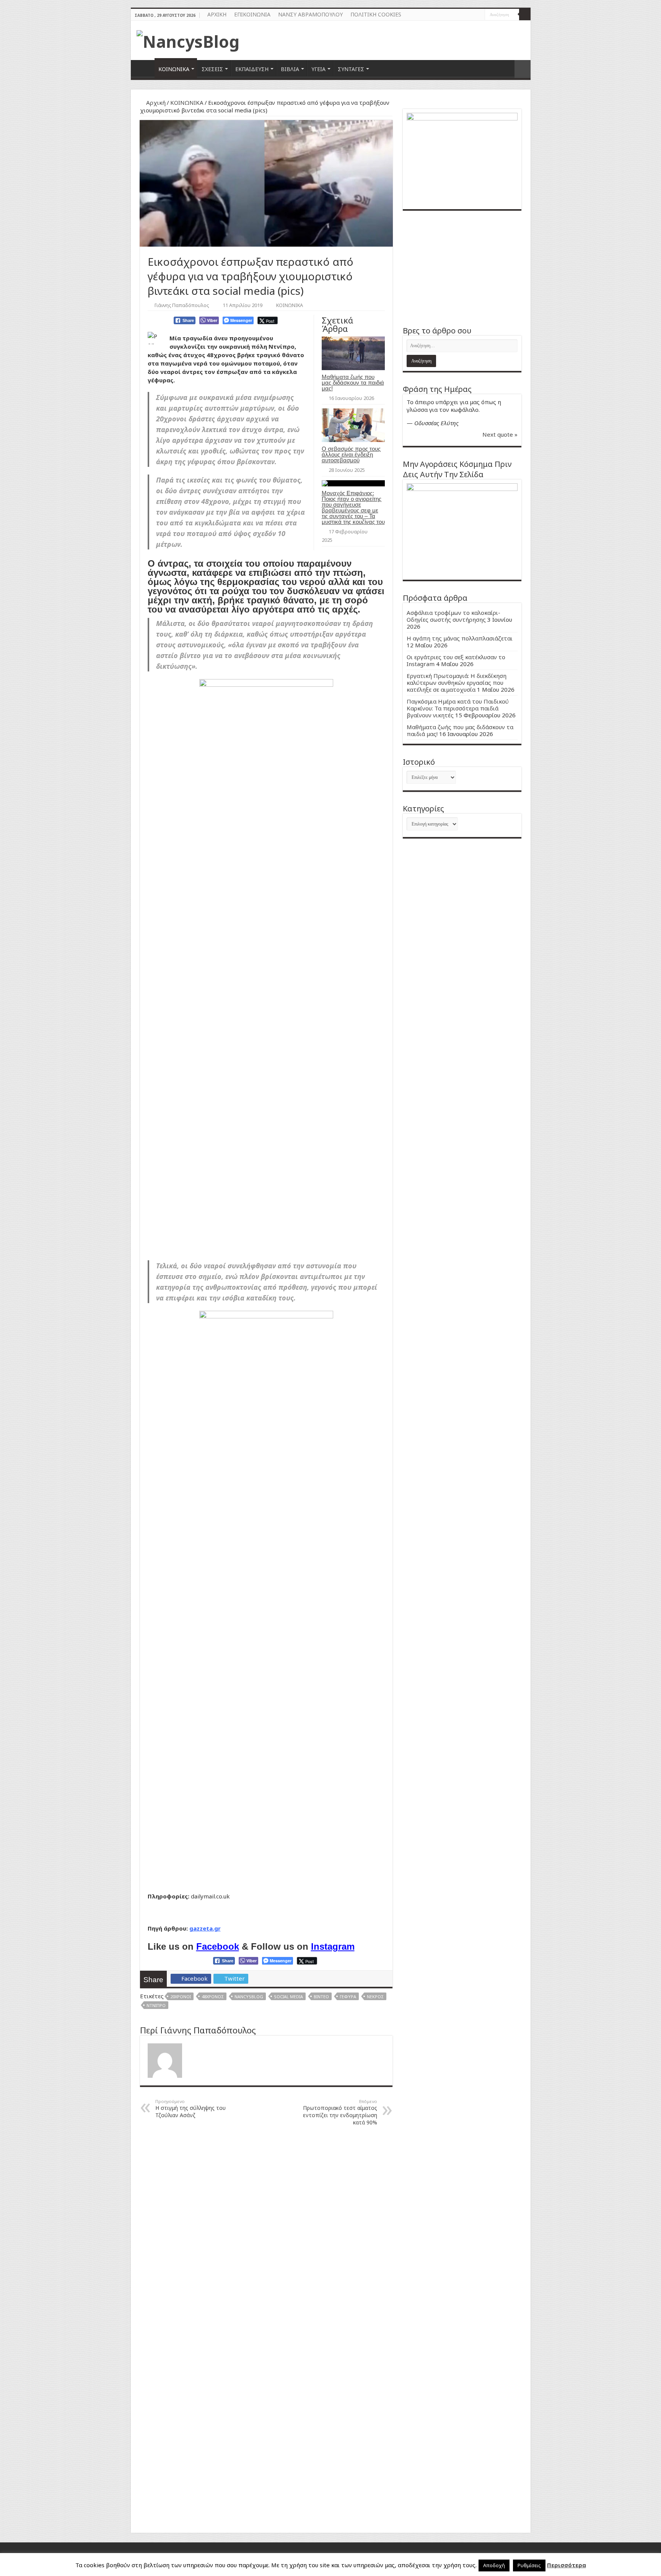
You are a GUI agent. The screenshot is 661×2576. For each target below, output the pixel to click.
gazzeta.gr (205, 1928)
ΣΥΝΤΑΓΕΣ (351, 69)
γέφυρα (348, 1997)
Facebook (218, 1946)
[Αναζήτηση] (525, 15)
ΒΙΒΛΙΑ (290, 69)
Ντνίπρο (156, 2005)
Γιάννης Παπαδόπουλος (182, 305)
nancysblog (249, 1997)
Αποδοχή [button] (494, 2565)
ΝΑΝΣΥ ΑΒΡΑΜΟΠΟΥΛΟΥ (310, 14)
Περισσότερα (567, 2565)
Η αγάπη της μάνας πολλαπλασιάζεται (460, 638)
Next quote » (500, 434)
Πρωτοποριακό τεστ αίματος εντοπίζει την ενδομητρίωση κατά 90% (340, 2112)
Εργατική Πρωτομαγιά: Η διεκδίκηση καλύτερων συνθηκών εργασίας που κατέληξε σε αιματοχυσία (457, 683)
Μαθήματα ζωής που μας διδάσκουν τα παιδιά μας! (353, 383)
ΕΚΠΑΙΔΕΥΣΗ (252, 69)
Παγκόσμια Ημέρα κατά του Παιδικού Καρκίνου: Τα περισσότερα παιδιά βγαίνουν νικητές (458, 708)
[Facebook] (472, 15)
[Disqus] (266, 2229)
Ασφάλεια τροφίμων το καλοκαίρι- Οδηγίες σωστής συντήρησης (453, 616)
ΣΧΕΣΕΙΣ (212, 69)
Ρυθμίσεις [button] (529, 2565)
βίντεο (321, 1997)
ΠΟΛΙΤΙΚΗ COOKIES (376, 14)
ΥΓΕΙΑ (318, 69)
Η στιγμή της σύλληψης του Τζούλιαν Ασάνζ (190, 2109)
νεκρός (375, 1997)
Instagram (333, 1946)
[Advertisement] (462, 268)
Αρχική (155, 102)
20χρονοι (181, 1997)
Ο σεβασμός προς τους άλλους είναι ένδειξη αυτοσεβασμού (351, 454)
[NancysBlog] (188, 39)
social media (288, 1997)
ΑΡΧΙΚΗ (217, 14)
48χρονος (213, 1997)
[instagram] (479, 15)
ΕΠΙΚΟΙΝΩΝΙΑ (252, 14)
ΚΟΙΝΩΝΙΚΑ (174, 69)
